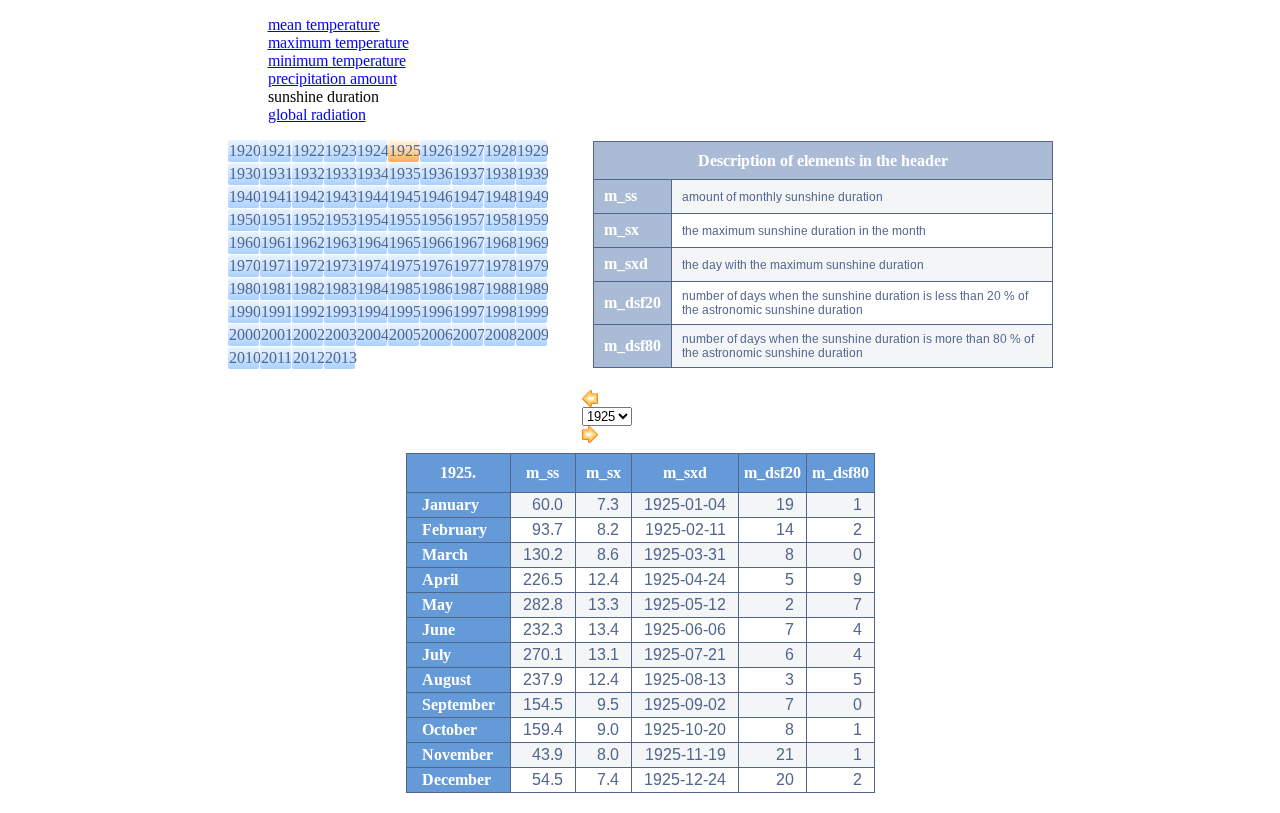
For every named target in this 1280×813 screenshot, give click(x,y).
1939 (533, 173)
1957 (469, 219)
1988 (501, 288)
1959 (533, 219)
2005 (405, 334)
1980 (245, 288)
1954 (373, 219)
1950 (245, 219)
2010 (245, 357)
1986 (437, 288)
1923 (341, 150)
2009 (533, 334)
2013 (341, 357)
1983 (341, 288)
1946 (437, 196)
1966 (437, 242)
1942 (309, 196)
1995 (405, 311)
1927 (469, 150)
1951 (277, 219)
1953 (341, 219)
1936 (437, 173)
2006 (437, 334)
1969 (533, 242)
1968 (501, 242)
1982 (309, 288)
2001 (277, 334)
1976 (437, 265)
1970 (245, 265)
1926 (437, 150)
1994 (373, 311)
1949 (533, 196)
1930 (245, 173)
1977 (469, 265)
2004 (373, 334)
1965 (405, 242)
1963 (341, 242)
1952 (309, 219)
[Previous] (590, 401)
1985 (405, 288)
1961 (277, 242)
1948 (501, 196)
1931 (277, 173)
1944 (373, 196)
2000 (245, 334)
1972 (309, 265)
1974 (373, 265)
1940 (245, 196)
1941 (277, 196)
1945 (405, 196)
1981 (277, 288)
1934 (373, 173)
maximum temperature (338, 42)
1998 (501, 311)
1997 (469, 311)
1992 (309, 311)
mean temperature (324, 24)
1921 (277, 150)
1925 (405, 150)
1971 (277, 265)
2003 (341, 334)
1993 (341, 311)
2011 (276, 357)
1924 (373, 150)
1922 (309, 150)
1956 (437, 219)
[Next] (590, 437)
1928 (501, 150)
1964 (373, 242)
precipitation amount (332, 78)
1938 (501, 173)
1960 (245, 242)
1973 (341, 265)
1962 (309, 242)
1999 (533, 311)
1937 (469, 173)
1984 (373, 288)
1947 (469, 196)
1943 (341, 196)
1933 (341, 173)
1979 (533, 265)
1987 (469, 288)
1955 (405, 219)
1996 (437, 311)
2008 (501, 334)
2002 (309, 334)
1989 (533, 288)
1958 (501, 219)
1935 (405, 173)
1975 (405, 265)
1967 (469, 242)
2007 (469, 334)
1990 (245, 311)
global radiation (317, 114)
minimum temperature (337, 60)
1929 (533, 150)
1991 (277, 311)
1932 (309, 173)
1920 (245, 150)
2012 (309, 357)
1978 (501, 265)
